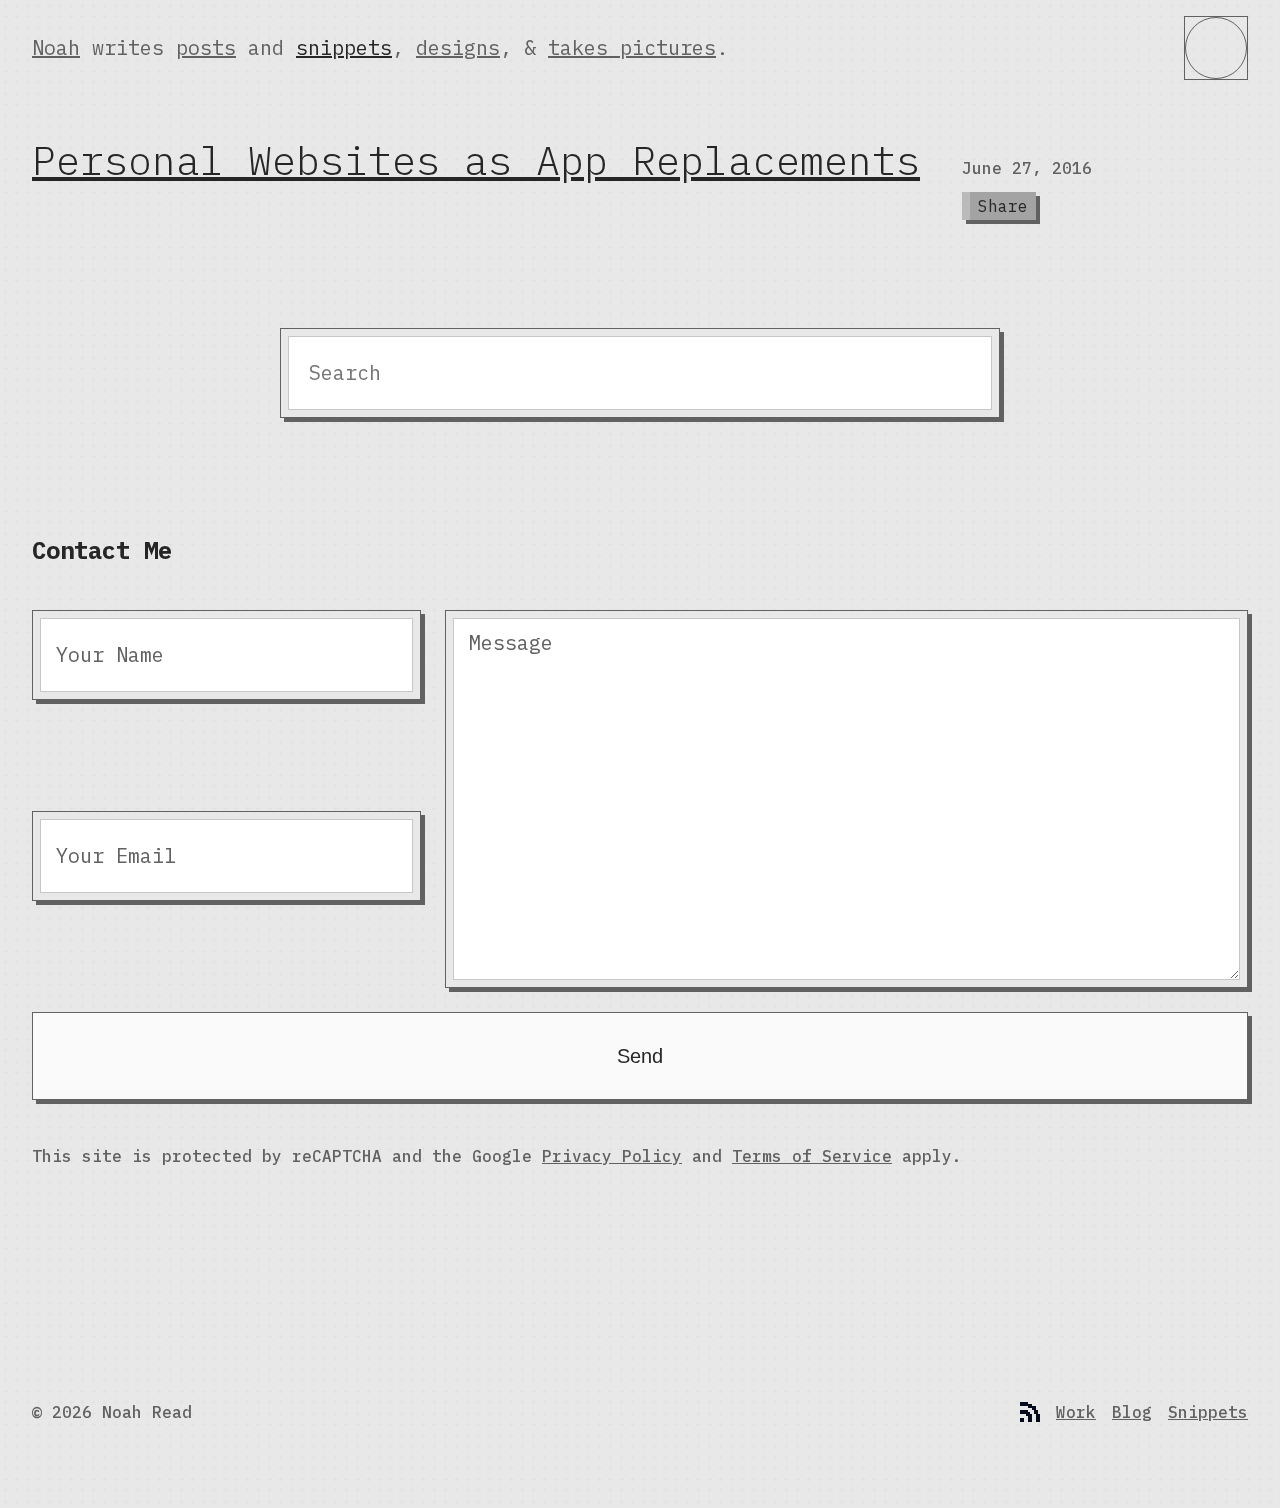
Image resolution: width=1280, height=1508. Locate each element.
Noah (56, 47)
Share (1003, 206)
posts (206, 47)
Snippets (1208, 1412)
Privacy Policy (612, 1156)
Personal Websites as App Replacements (476, 160)
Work (1076, 1412)
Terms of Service (812, 1156)
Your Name (110, 654)
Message (511, 642)
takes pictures (632, 47)
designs (458, 47)
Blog (1132, 1412)
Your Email (116, 855)
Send (640, 1056)
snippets (344, 47)
